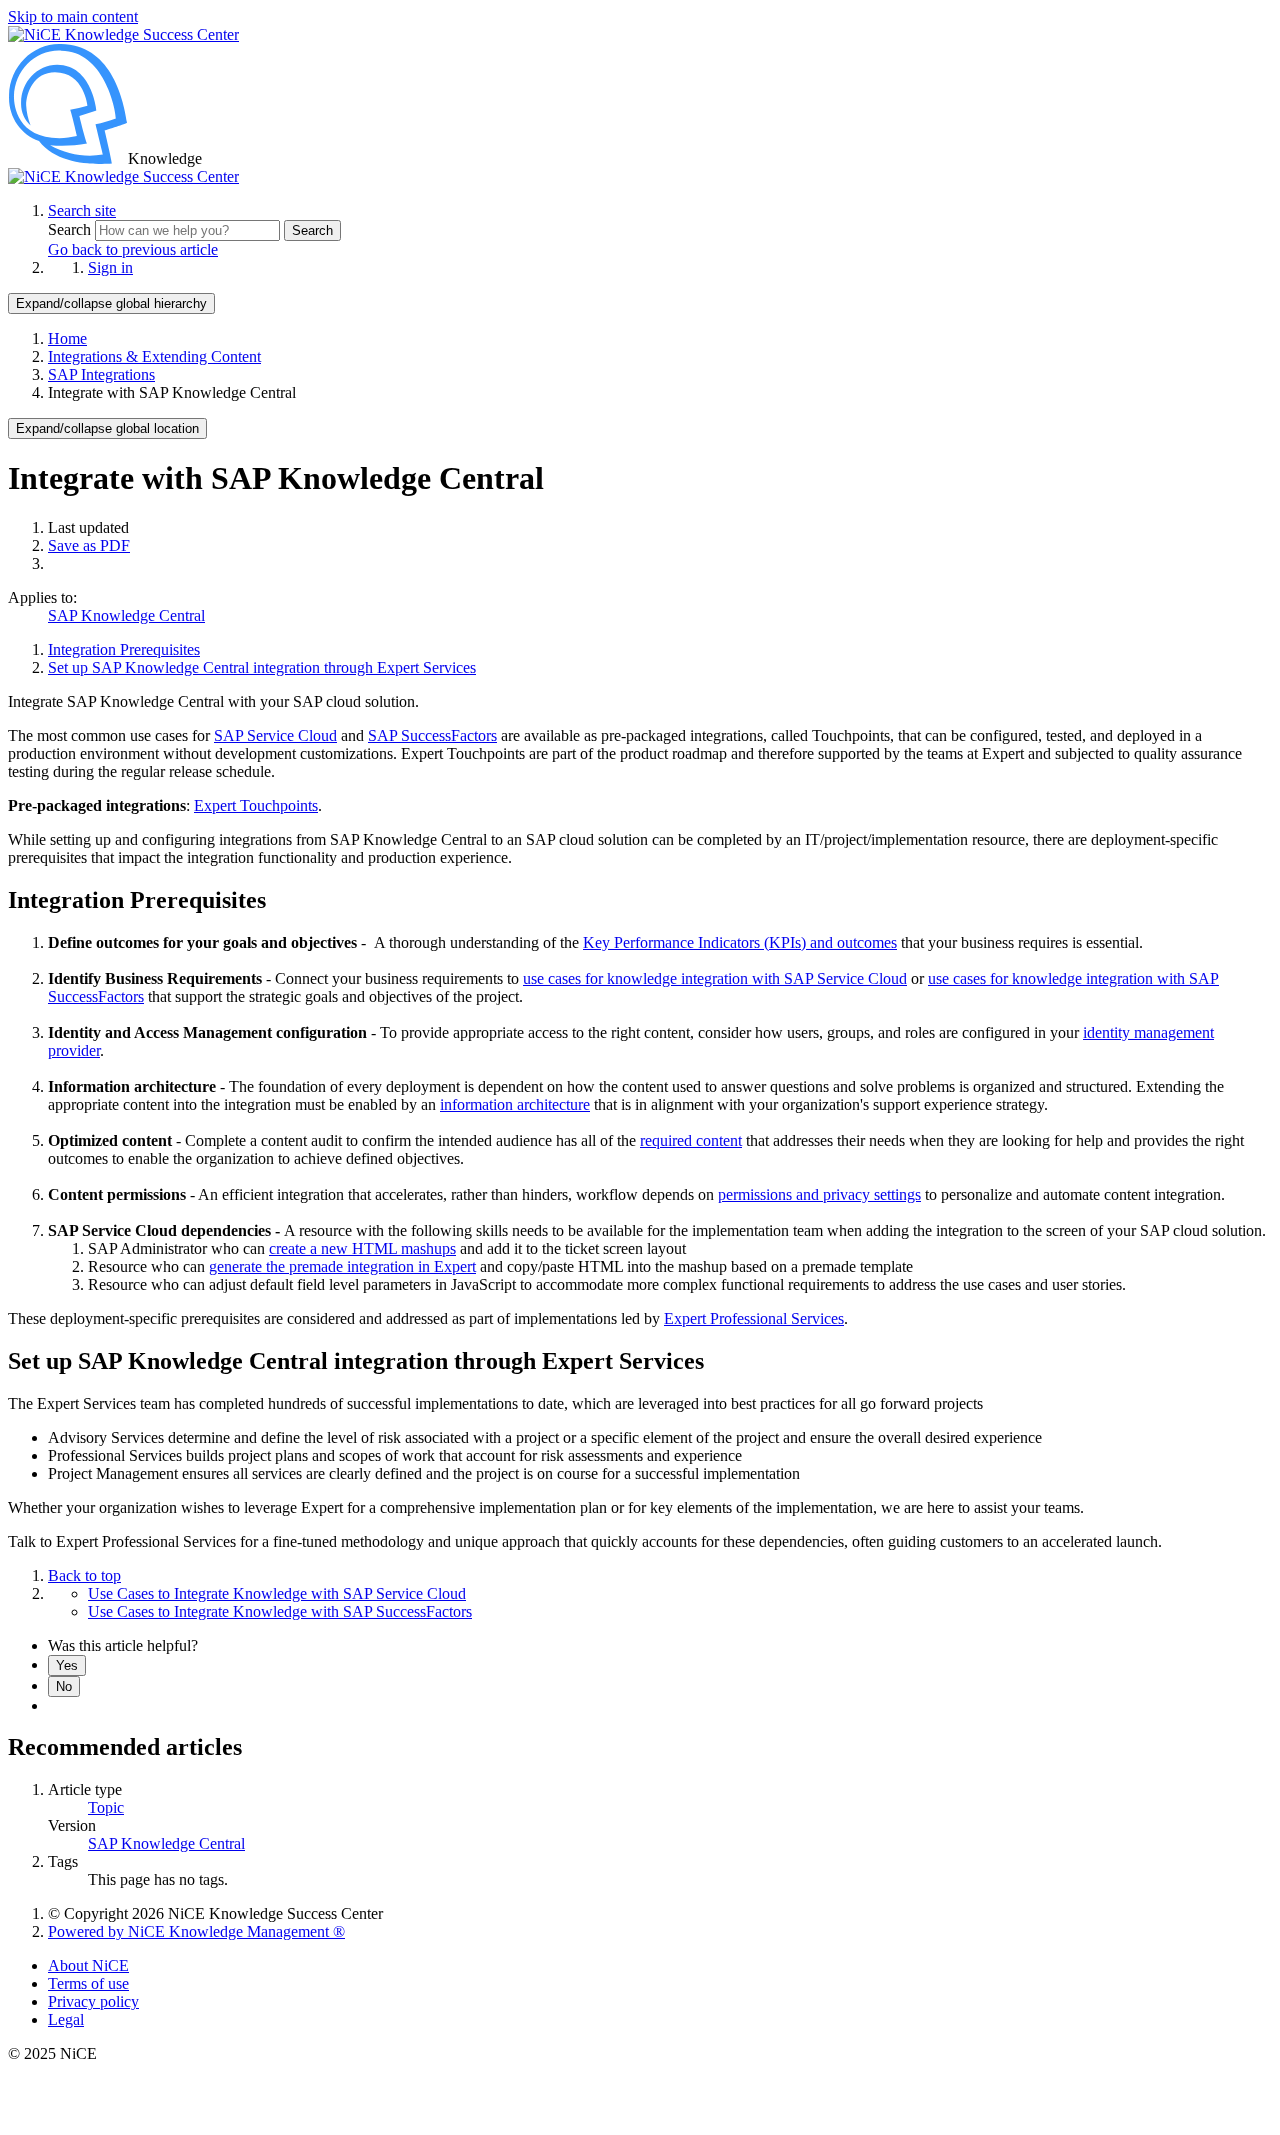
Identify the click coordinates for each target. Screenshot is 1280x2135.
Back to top (84, 1575)
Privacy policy (93, 2001)
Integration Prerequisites (124, 649)
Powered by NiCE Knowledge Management (196, 1931)
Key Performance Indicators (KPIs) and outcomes (740, 942)
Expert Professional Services (754, 1318)
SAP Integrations (101, 374)
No (64, 1686)
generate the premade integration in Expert (342, 1266)
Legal (66, 2019)
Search (71, 229)
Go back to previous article (133, 249)
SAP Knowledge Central (126, 615)
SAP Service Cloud (275, 735)
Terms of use (88, 1983)
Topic (106, 1807)
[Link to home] (123, 176)
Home (67, 338)
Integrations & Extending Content (154, 356)
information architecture (515, 1104)
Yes (67, 1665)
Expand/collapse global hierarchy (111, 303)
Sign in (110, 267)
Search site (82, 210)
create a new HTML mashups (362, 1248)
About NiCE (88, 1965)
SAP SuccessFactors (432, 735)
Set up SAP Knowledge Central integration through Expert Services (262, 667)
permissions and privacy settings (819, 1194)
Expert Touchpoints (256, 805)
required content (691, 1140)
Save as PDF (89, 545)
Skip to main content (73, 16)
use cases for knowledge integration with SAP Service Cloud (715, 978)
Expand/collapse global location (107, 428)
